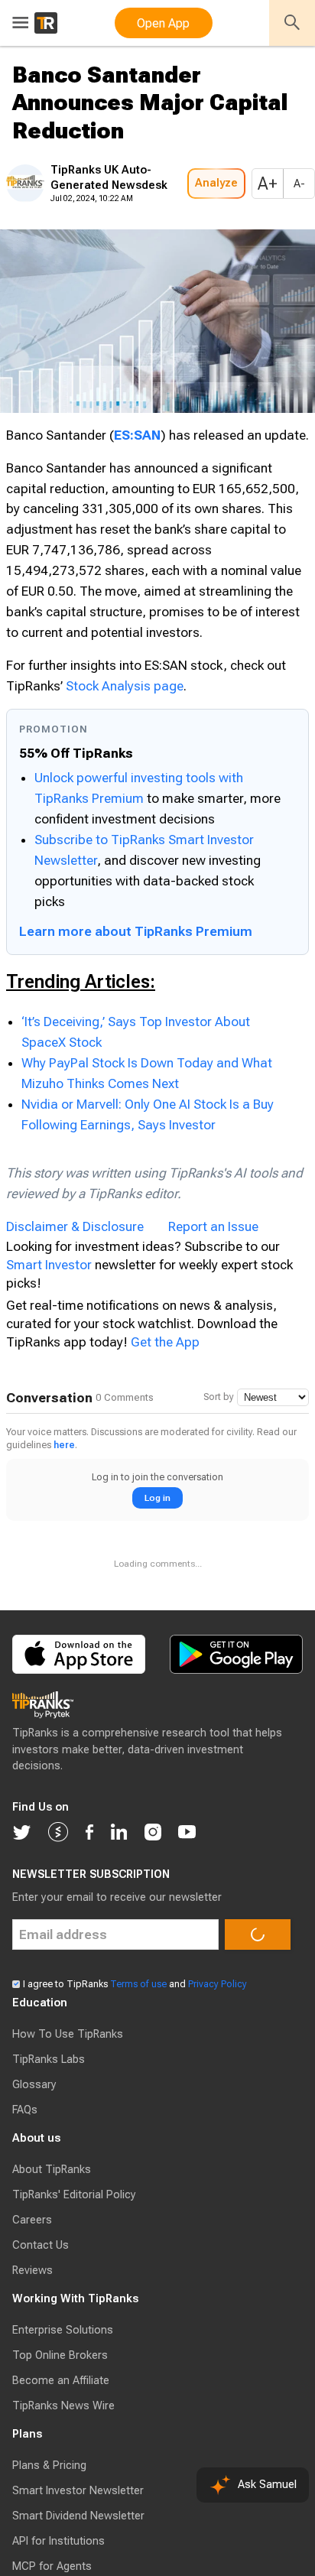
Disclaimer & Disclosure (75, 1314)
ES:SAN (137, 481)
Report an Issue (213, 1314)
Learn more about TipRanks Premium (136, 1018)
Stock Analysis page (125, 773)
